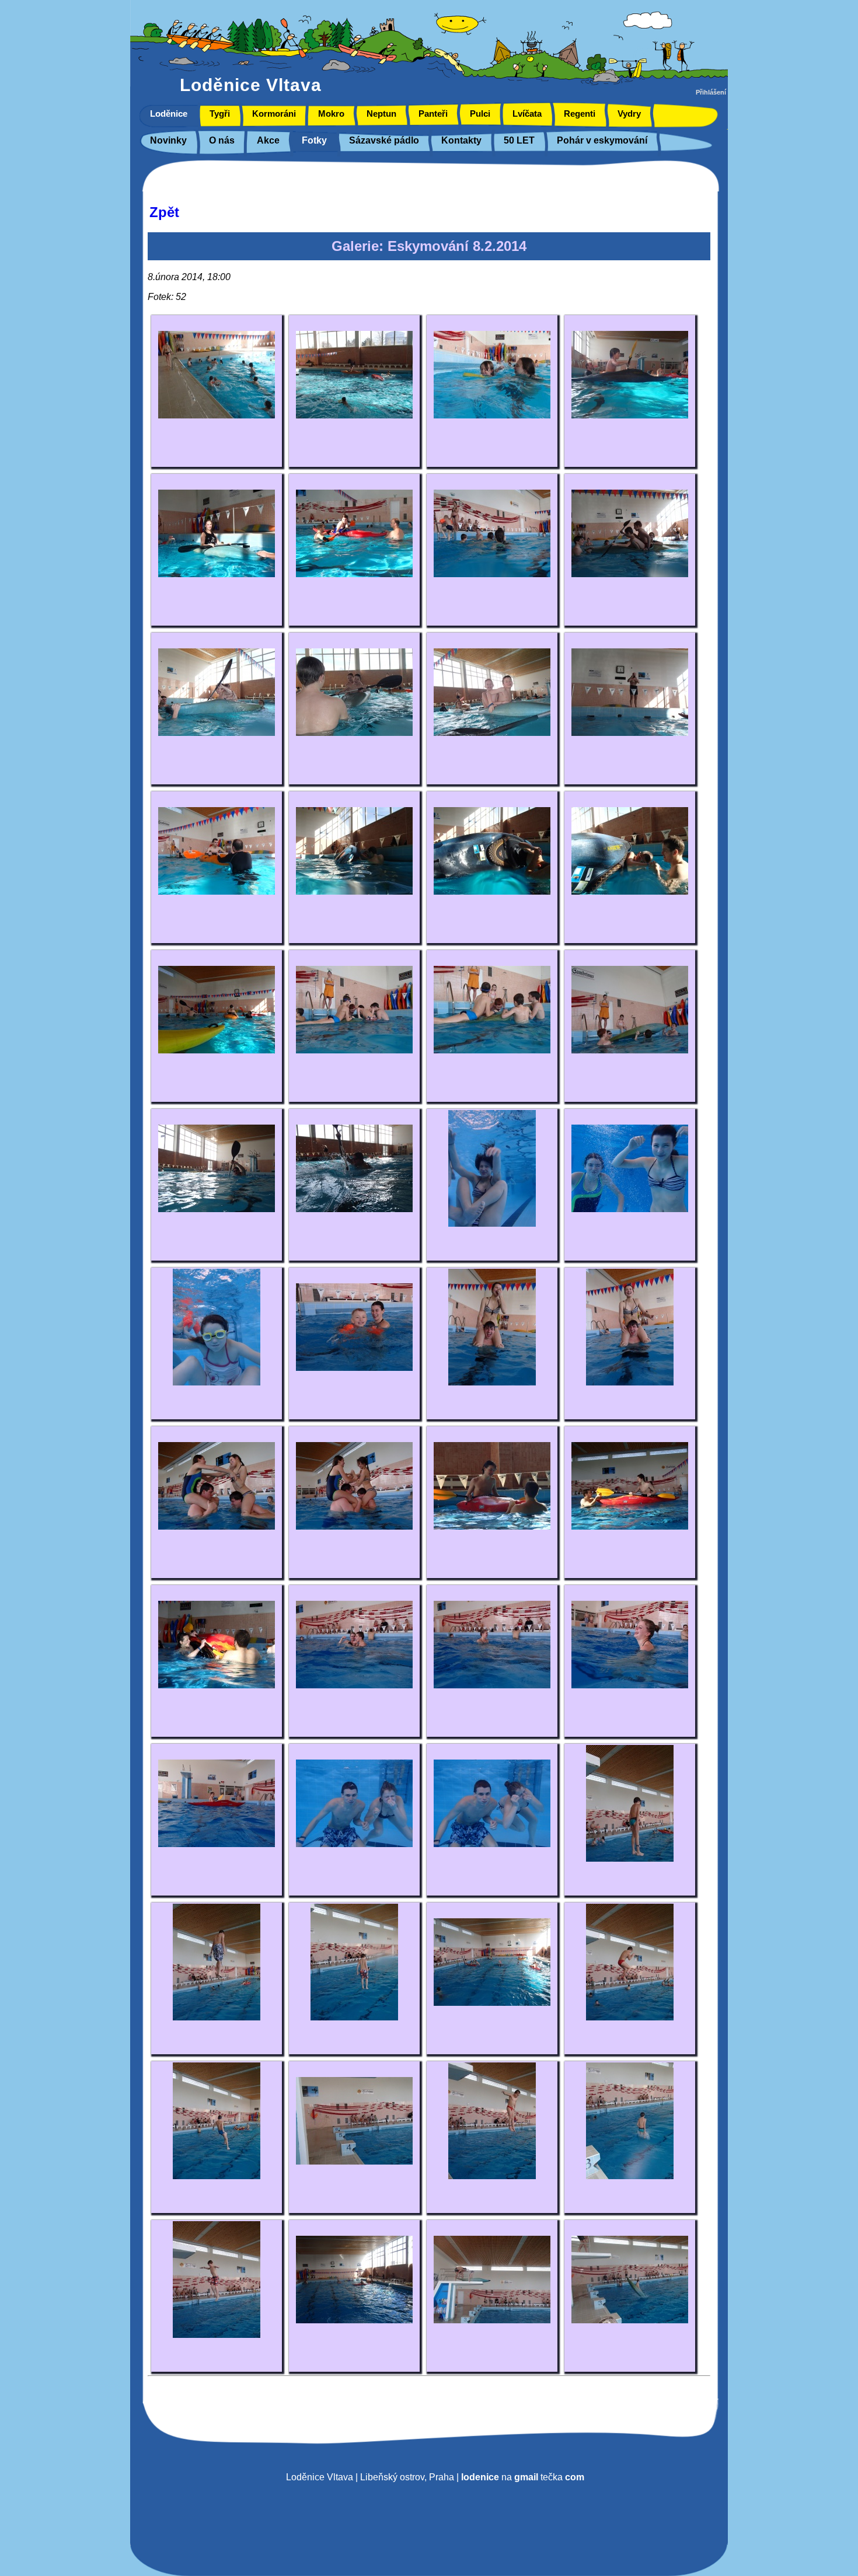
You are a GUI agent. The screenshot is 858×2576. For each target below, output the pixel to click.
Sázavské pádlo (384, 140)
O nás (222, 140)
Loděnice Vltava (251, 85)
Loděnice (169, 114)
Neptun (381, 114)
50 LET (519, 140)
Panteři (433, 114)
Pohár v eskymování (602, 140)
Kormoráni (274, 114)
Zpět (164, 212)
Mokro (331, 114)
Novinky (168, 140)
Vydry (629, 114)
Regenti (580, 114)
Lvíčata (527, 114)
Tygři (220, 114)
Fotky (314, 140)
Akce (268, 140)
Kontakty (461, 140)
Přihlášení (711, 92)
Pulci (480, 114)
